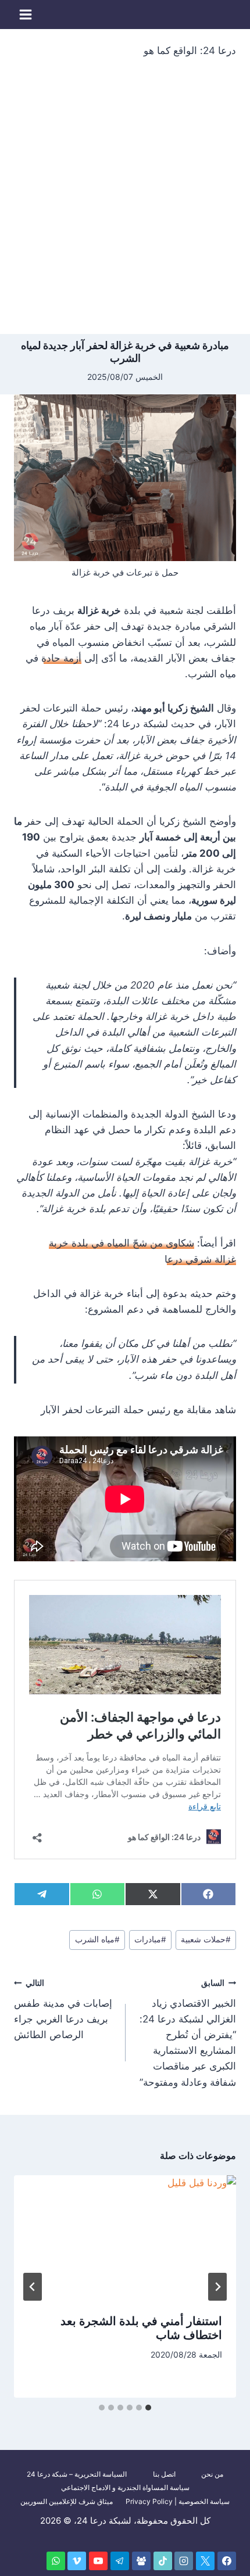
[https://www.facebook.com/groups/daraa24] (141, 2561)
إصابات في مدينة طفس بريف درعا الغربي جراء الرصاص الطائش (63, 2009)
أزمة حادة (61, 658)
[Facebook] (227, 2561)
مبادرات (150, 1939)
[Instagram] (184, 2561)
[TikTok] (163, 2561)
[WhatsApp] (56, 2561)
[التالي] (33, 2287)
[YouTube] (98, 2561)
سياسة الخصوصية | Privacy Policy (178, 2501)
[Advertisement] (125, 203)
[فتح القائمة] (26, 14)
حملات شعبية (206, 1939)
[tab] (148, 2408)
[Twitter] (205, 2561)
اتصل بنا (164, 2474)
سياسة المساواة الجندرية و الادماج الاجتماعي (125, 2487)
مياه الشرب (97, 1939)
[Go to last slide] (217, 2287)
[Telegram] (120, 2561)
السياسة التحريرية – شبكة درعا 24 (77, 2474)
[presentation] (125, 2238)
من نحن (212, 2474)
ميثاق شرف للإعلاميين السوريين (67, 2501)
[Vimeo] (77, 2561)
